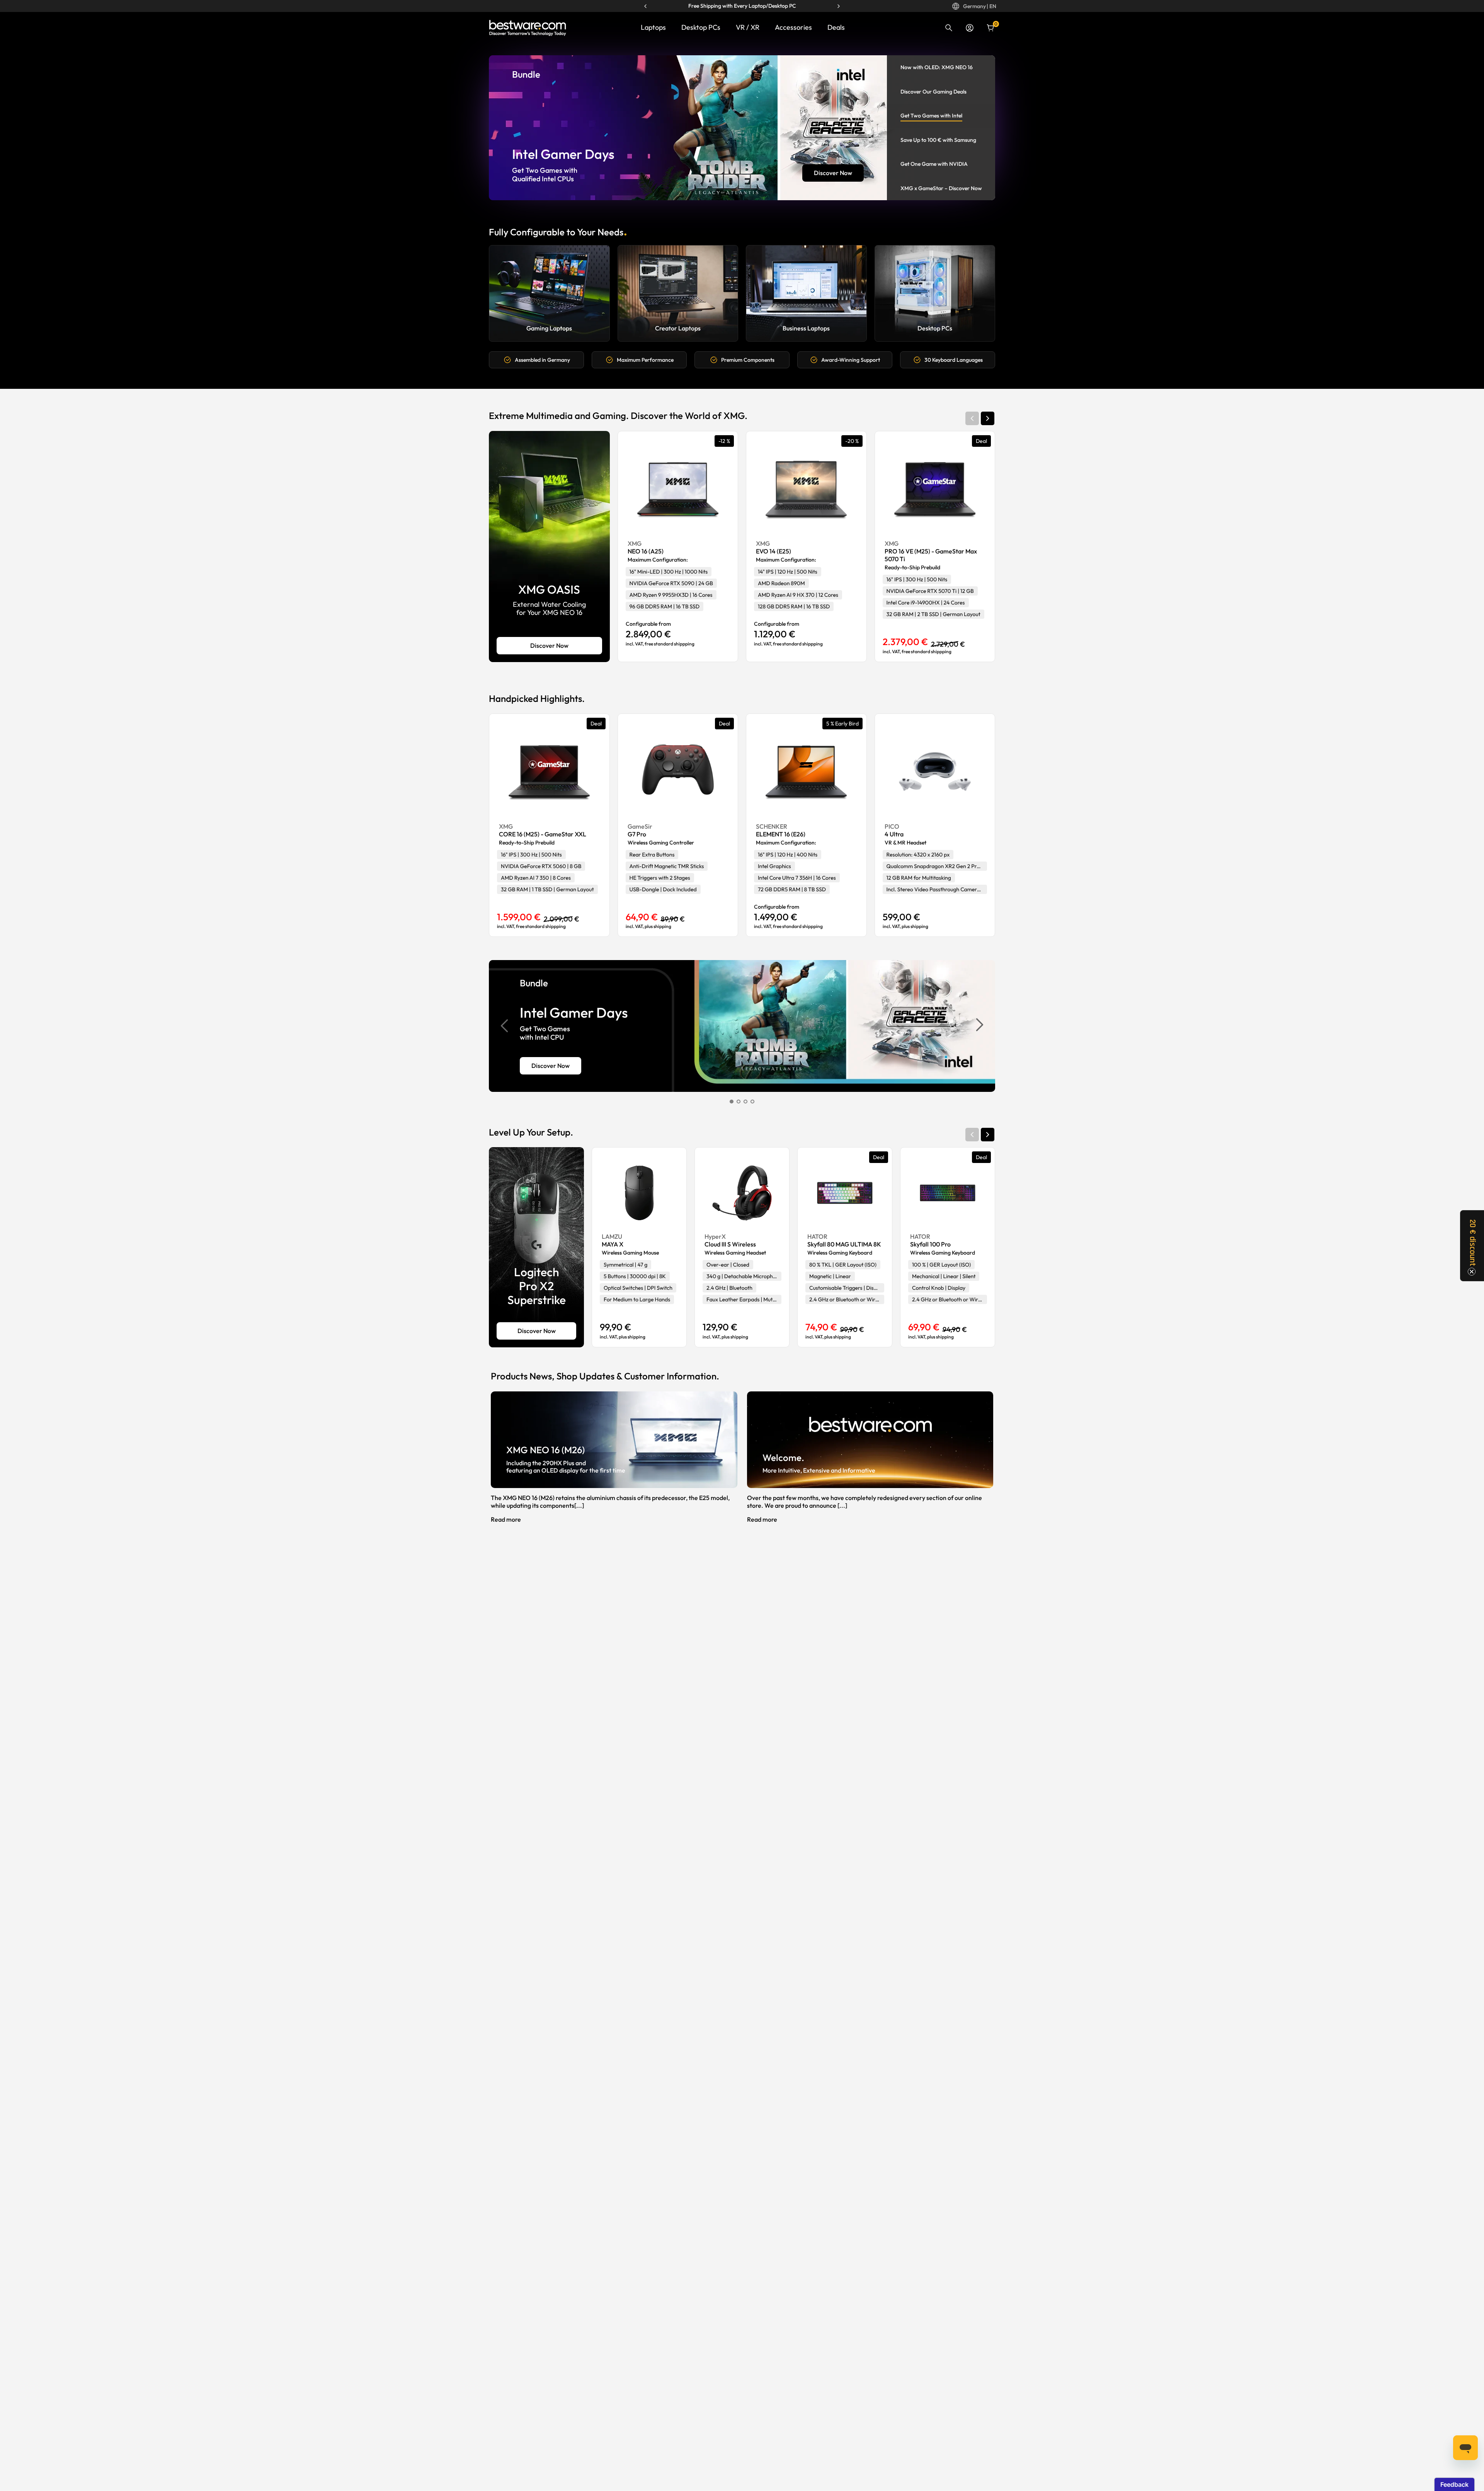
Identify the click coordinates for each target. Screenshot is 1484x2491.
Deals (836, 27)
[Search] (949, 28)
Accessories (793, 27)
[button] (988, 418)
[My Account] (970, 28)
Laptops (653, 27)
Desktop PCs (701, 27)
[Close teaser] (1472, 1272)
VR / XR (748, 27)
